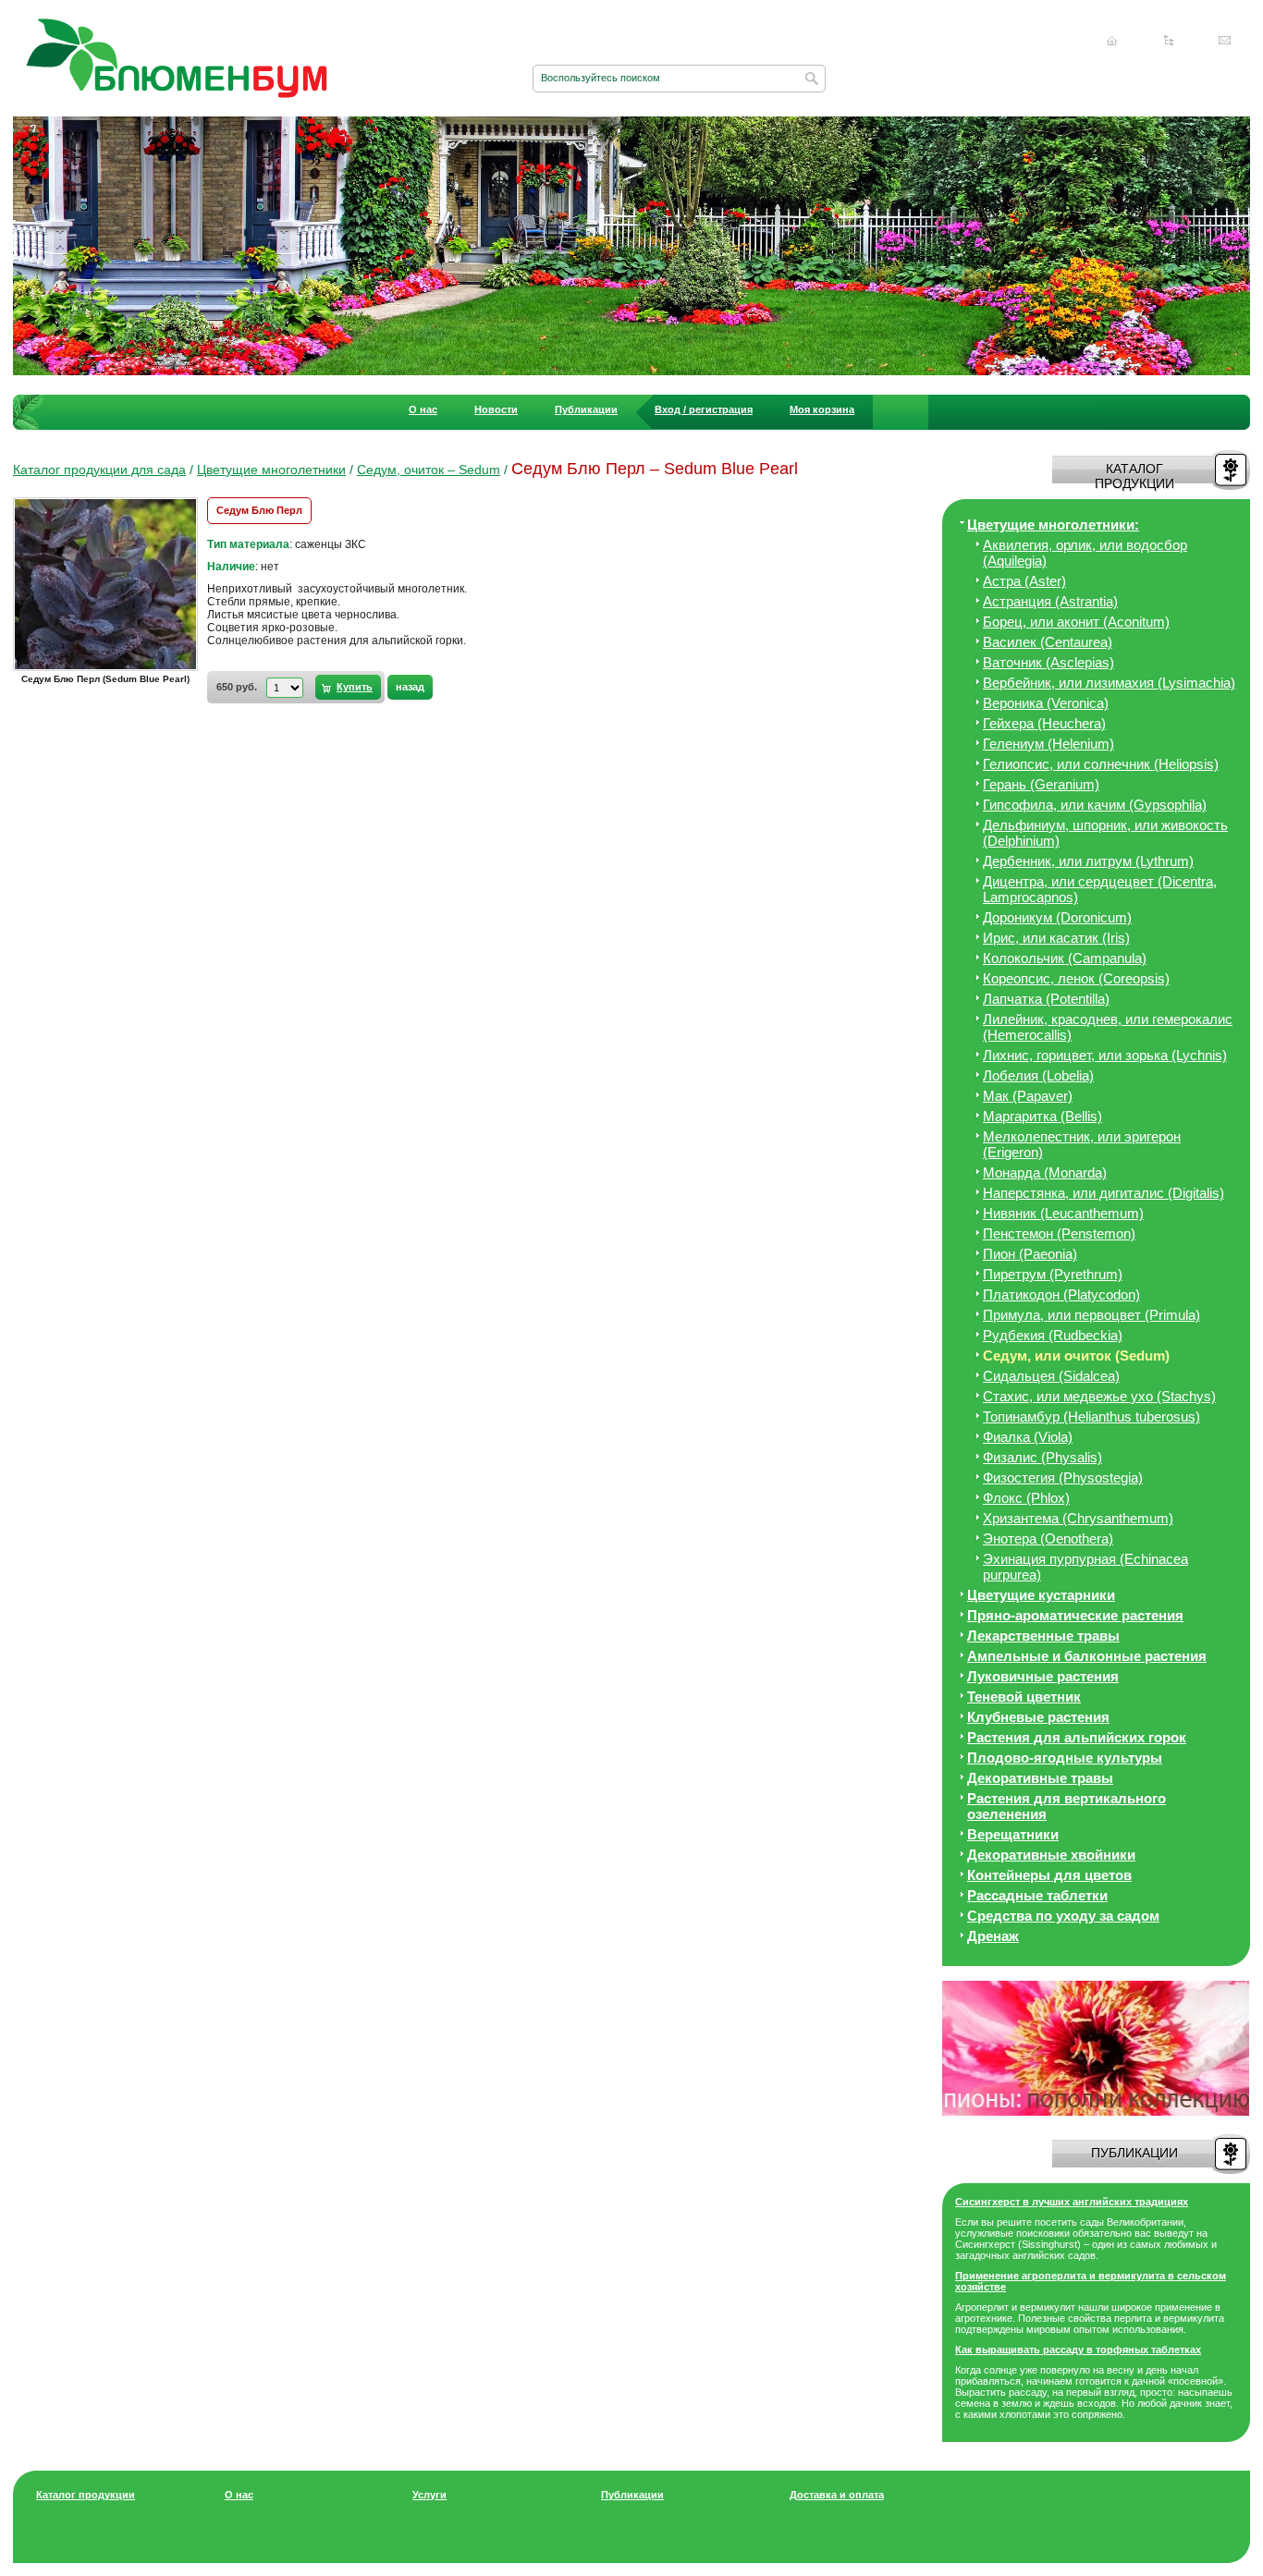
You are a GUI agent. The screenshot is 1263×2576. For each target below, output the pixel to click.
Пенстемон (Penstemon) (1059, 1233)
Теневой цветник (1024, 1697)
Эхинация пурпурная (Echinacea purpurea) (1085, 1567)
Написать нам (1225, 41)
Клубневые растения (1038, 1717)
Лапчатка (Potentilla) (1046, 999)
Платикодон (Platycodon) (1061, 1294)
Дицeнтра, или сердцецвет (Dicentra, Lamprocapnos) (1100, 889)
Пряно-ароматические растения (1075, 1615)
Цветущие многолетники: (1053, 525)
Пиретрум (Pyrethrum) (1053, 1274)
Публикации (586, 409)
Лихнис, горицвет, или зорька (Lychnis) (1105, 1055)
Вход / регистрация (704, 409)
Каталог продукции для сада (99, 470)
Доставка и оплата (837, 2495)
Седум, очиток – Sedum (429, 470)
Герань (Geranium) (1041, 784)
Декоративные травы (1040, 1778)
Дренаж (993, 1936)
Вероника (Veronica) (1046, 703)
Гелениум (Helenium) (1048, 744)
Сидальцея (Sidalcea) (1051, 1376)
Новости (496, 409)
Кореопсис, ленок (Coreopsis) (1076, 978)
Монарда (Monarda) (1045, 1172)
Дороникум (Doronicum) (1057, 917)
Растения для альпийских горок (1077, 1737)
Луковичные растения (1043, 1676)
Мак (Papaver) (1028, 1096)
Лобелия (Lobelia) (1038, 1075)
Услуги (429, 2495)
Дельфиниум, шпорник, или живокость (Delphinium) (1105, 833)
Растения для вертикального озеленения (1067, 1806)
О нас (423, 409)
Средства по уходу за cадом (1063, 1916)
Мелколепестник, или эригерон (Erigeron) (1082, 1144)
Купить (355, 687)
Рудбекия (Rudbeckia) (1053, 1335)
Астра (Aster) (1024, 581)
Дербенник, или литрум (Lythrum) (1088, 861)
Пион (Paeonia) (1030, 1254)
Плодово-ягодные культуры (1065, 1758)
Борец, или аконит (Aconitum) (1076, 622)
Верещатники (1013, 1834)
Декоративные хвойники (1051, 1855)
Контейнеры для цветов (1049, 1875)
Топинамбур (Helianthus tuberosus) (1091, 1416)
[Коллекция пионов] (1096, 2112)
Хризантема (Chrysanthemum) (1078, 1518)
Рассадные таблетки (1037, 1895)
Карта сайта (1169, 41)
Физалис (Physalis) (1042, 1457)
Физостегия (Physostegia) (1063, 1477)
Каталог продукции (86, 2495)
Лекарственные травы (1043, 1636)
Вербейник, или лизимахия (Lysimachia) (1109, 683)
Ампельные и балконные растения (1087, 1656)
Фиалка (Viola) (1028, 1437)
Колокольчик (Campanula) (1065, 958)
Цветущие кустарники (1041, 1595)
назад (410, 687)
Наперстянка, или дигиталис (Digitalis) (1104, 1193)
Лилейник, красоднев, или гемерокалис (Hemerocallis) (1108, 1027)
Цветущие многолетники (271, 470)
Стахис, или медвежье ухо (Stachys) (1099, 1396)
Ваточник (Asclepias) (1048, 662)
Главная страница (1112, 41)
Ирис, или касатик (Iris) (1056, 938)
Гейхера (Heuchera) (1044, 723)
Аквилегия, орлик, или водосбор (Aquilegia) (1085, 553)
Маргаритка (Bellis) (1042, 1116)
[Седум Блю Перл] (110, 670)
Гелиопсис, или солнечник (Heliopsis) (1101, 764)
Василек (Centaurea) (1048, 642)
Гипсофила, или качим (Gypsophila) (1095, 805)
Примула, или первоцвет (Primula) (1091, 1315)
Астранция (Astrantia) (1050, 601)
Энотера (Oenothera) (1048, 1538)
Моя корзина (822, 409)
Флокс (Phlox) (1026, 1498)
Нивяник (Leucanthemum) (1063, 1213)
